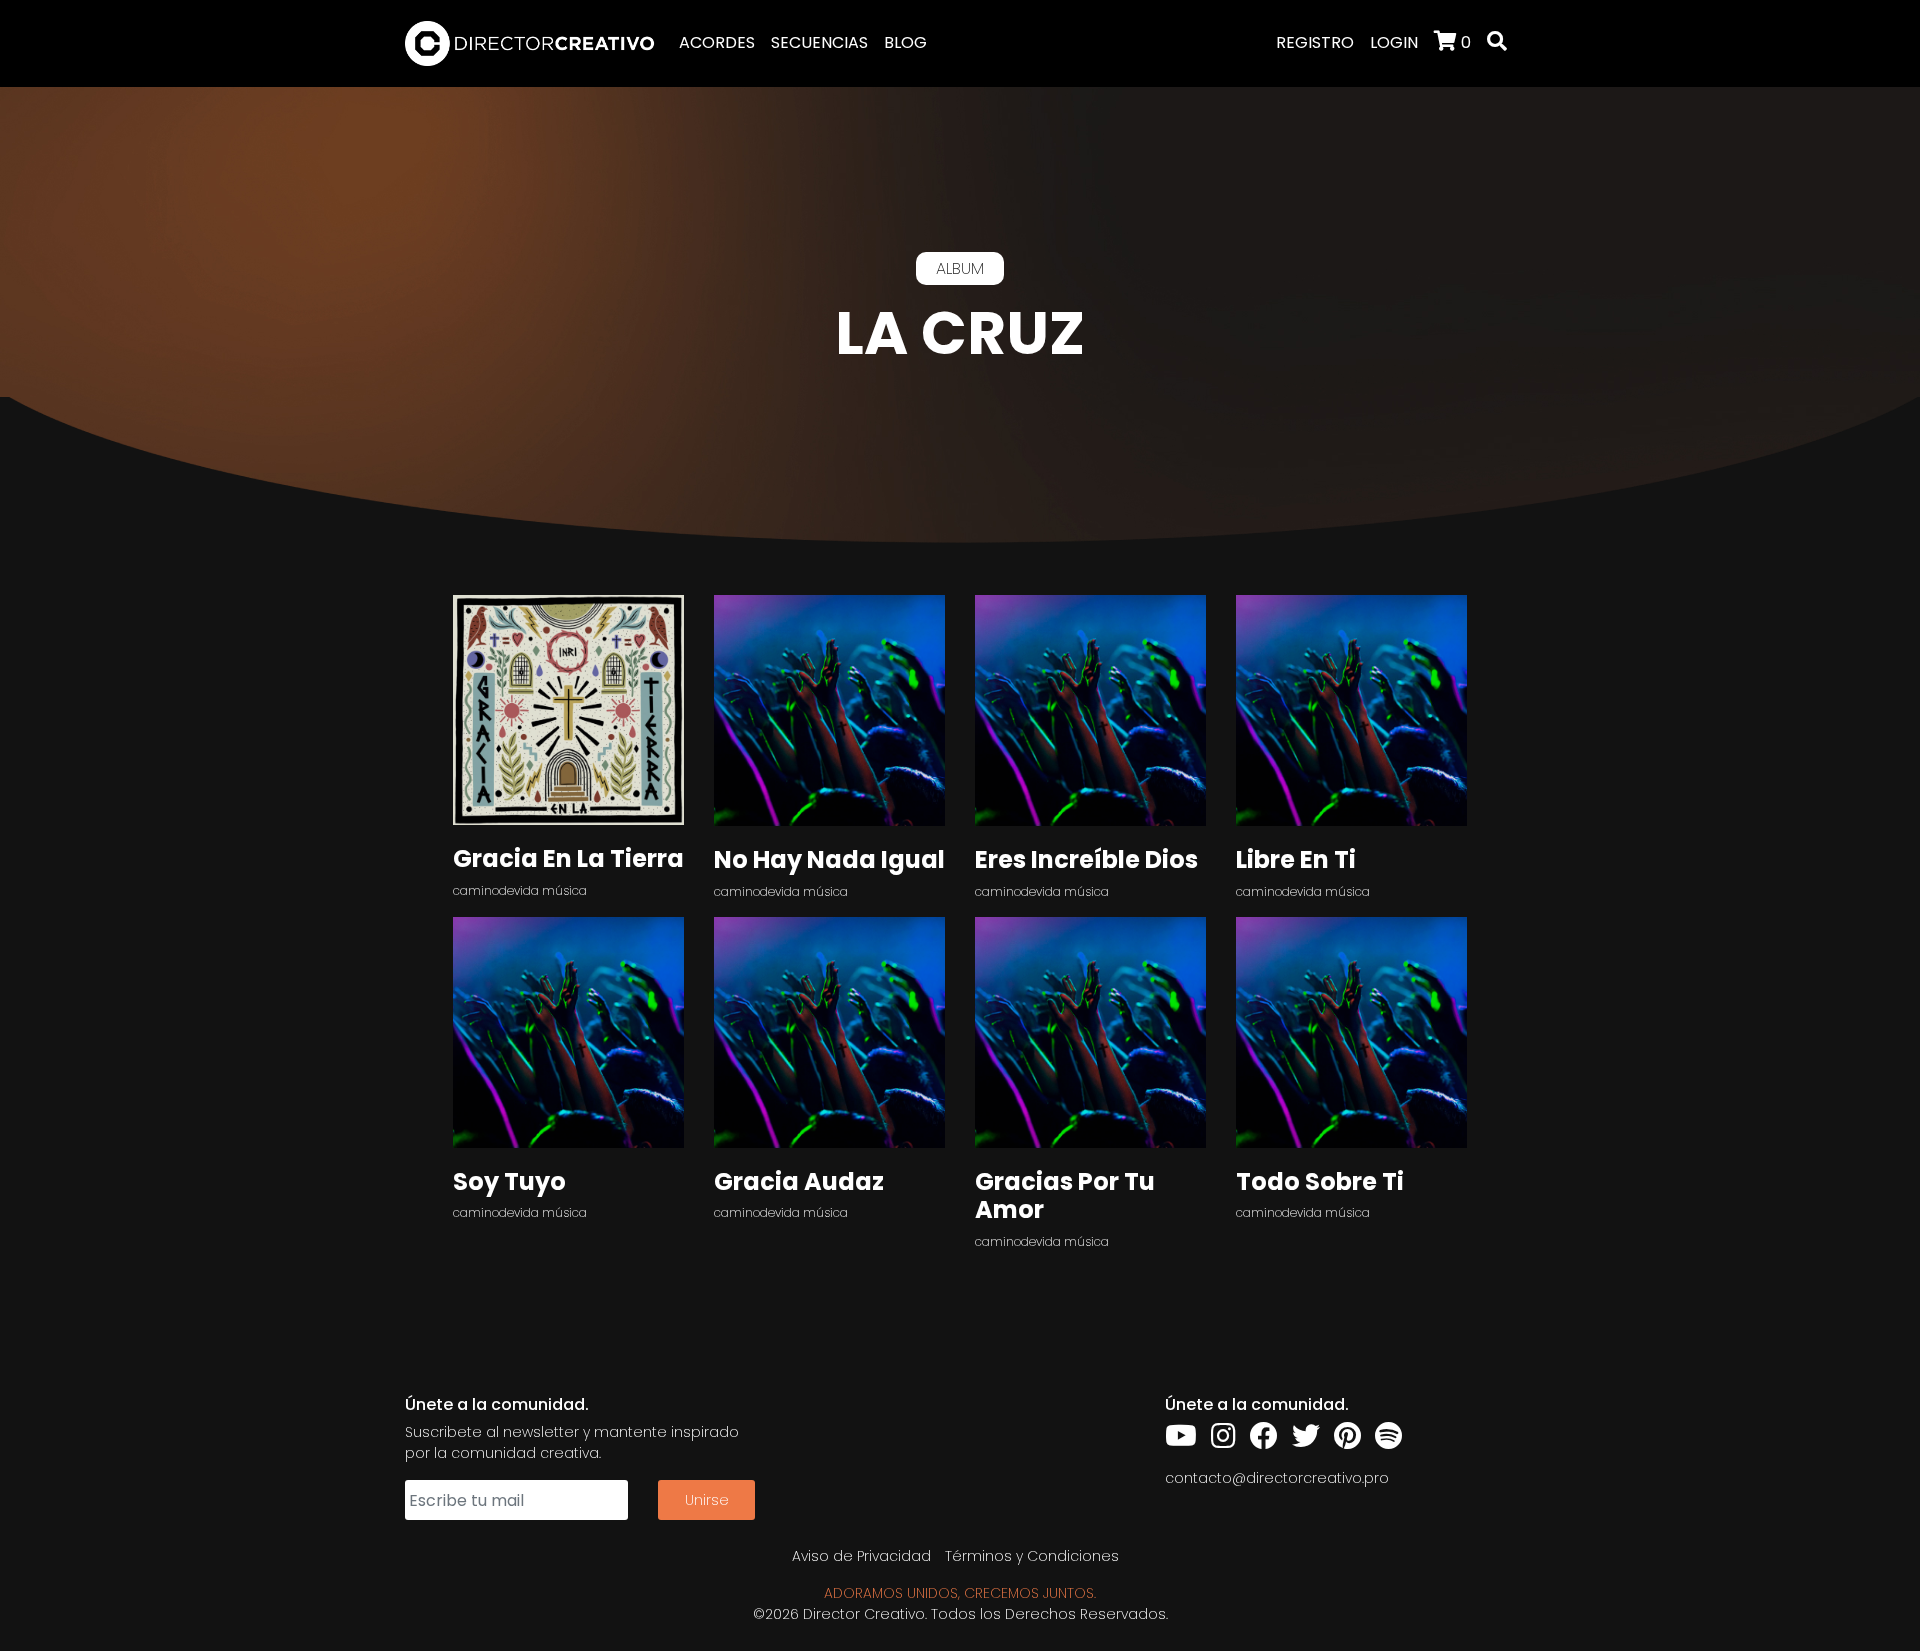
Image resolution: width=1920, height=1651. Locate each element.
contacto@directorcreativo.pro (1277, 1478)
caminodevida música (520, 890)
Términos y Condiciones (1032, 1556)
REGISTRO (1315, 42)
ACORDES (717, 42)
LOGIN (1394, 42)
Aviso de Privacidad (861, 1556)
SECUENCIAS (819, 42)
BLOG (905, 42)
